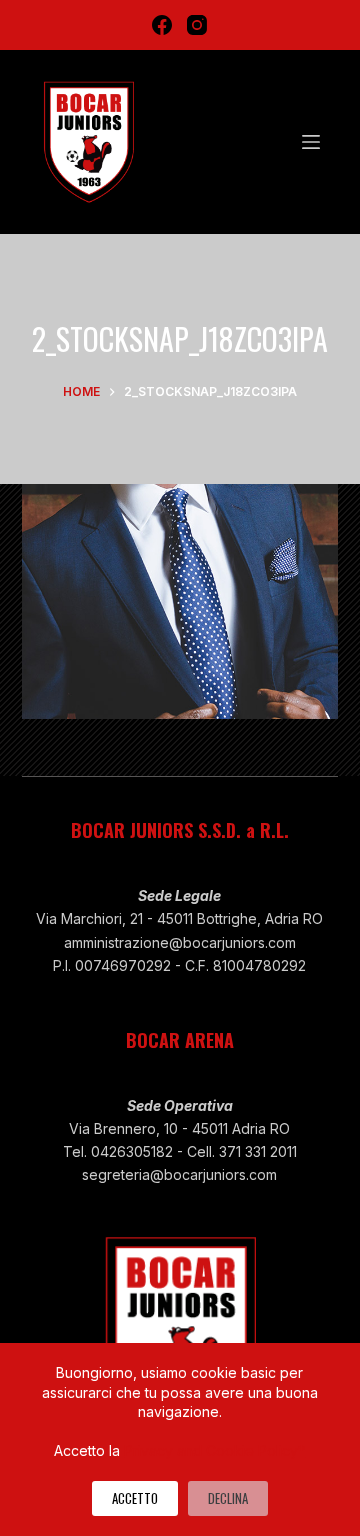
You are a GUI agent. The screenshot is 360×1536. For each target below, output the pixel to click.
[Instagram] (197, 25)
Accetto (135, 1498)
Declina (228, 1498)
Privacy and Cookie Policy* (214, 1450)
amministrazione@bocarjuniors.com (180, 942)
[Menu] (311, 142)
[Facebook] (162, 25)
